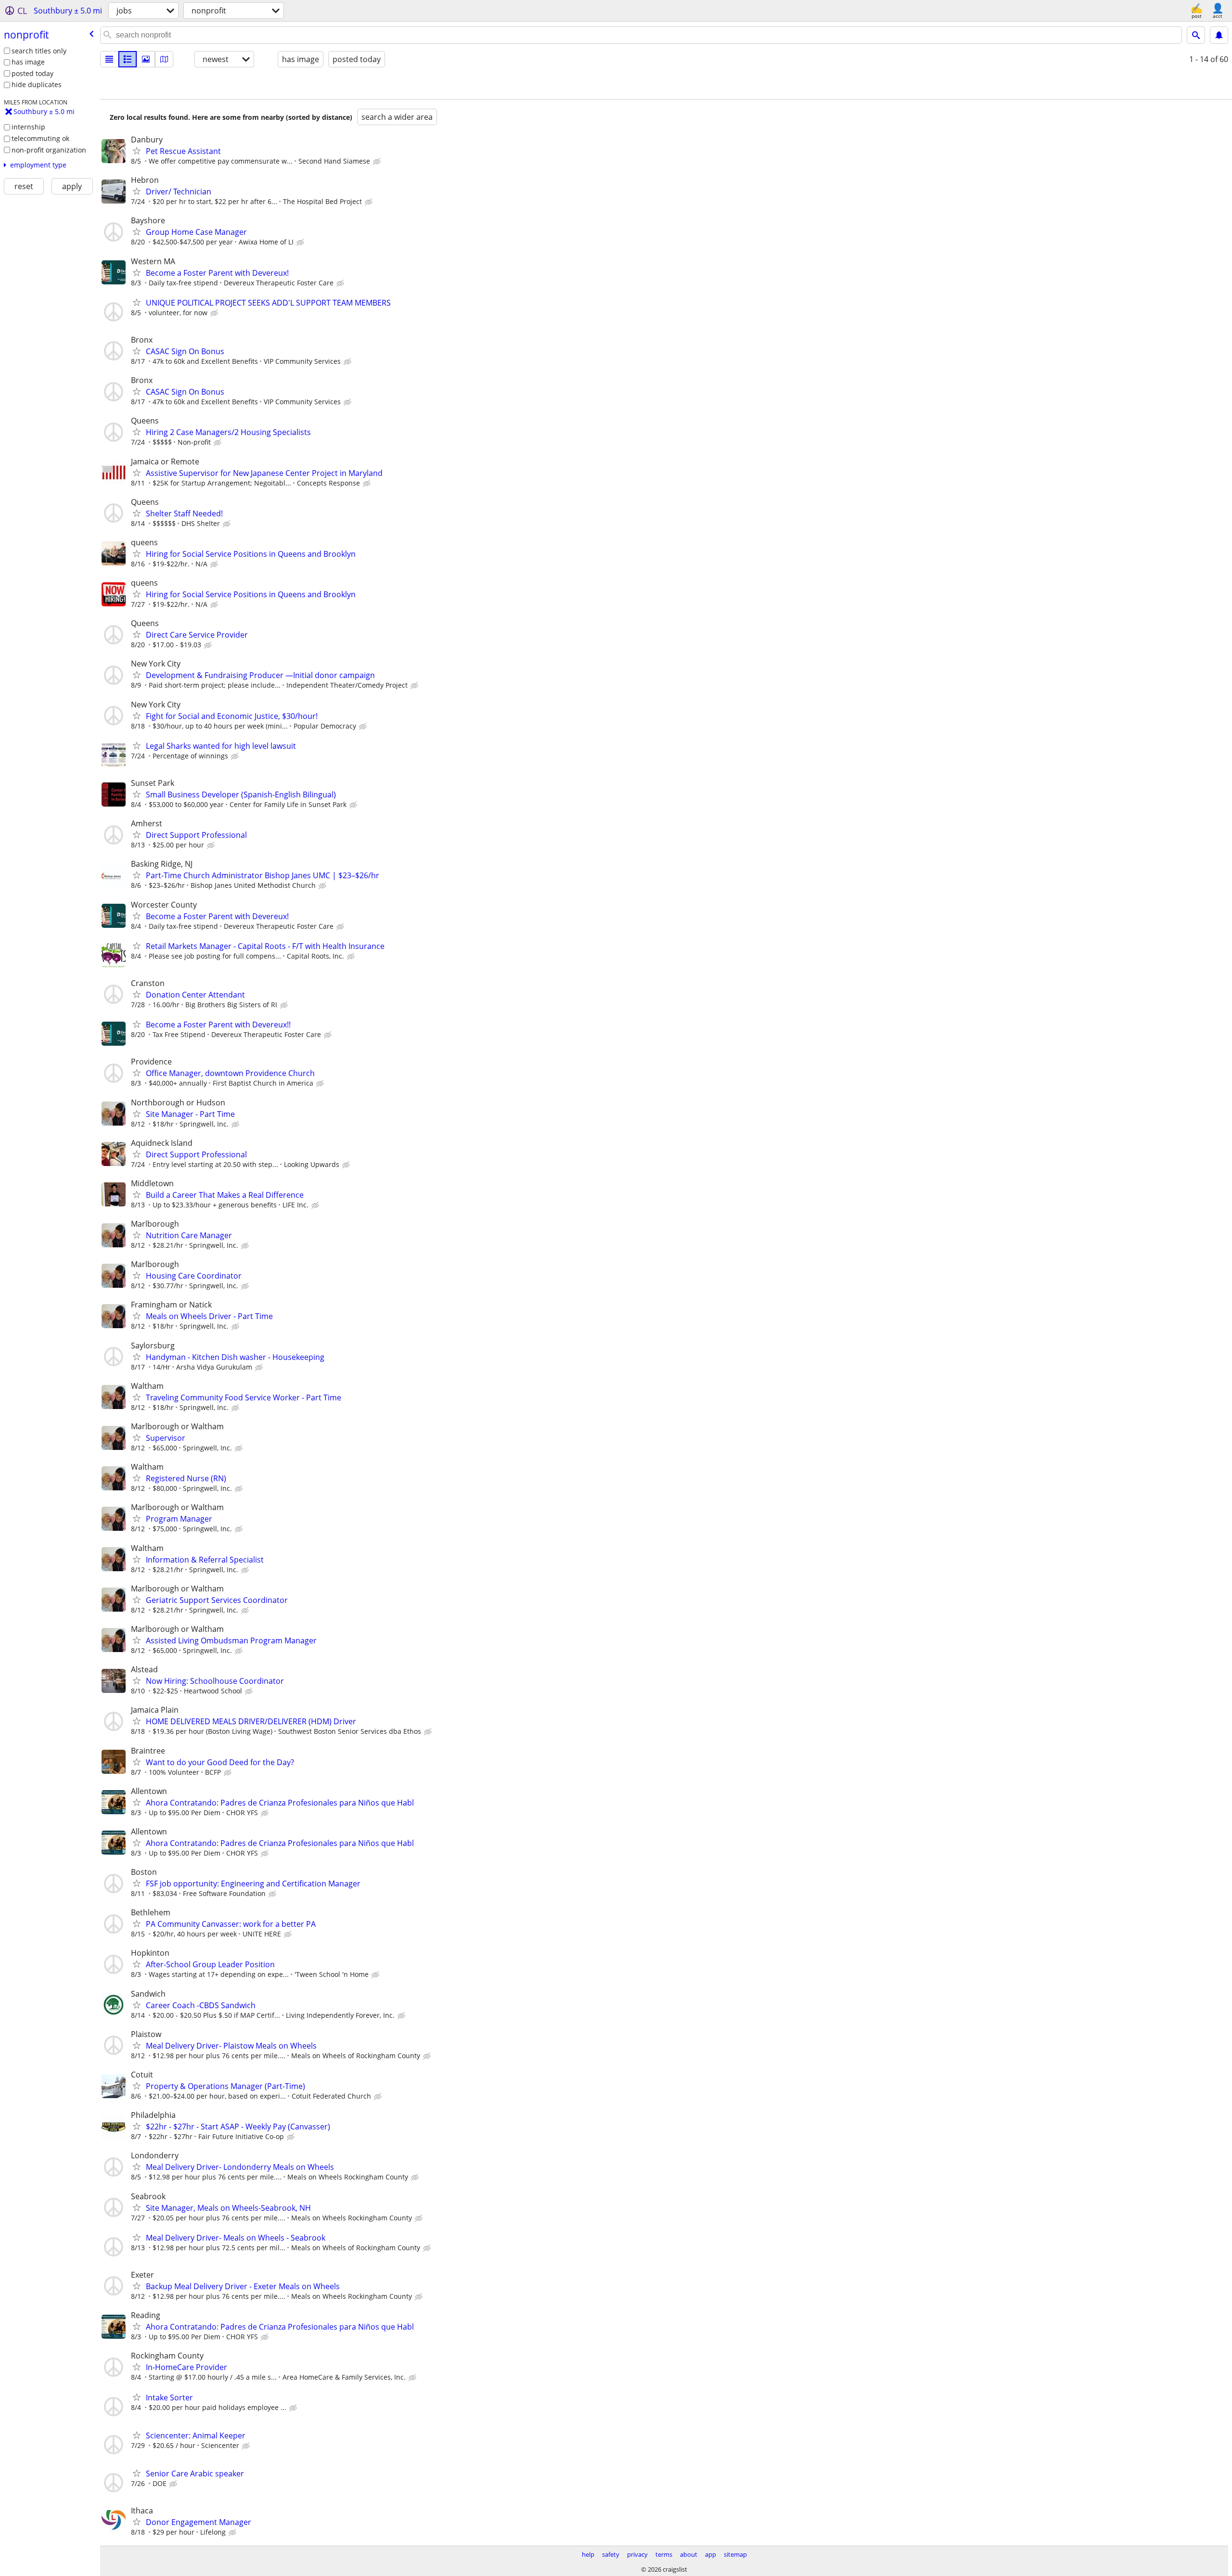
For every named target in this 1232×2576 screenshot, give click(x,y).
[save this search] (1219, 35)
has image (28, 62)
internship (28, 127)
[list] (109, 59)
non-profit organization (49, 150)
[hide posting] (378, 162)
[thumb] (128, 59)
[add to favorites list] (137, 151)
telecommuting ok (40, 138)
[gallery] (146, 59)
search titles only (39, 51)
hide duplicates (37, 84)
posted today (32, 73)
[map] (164, 59)
